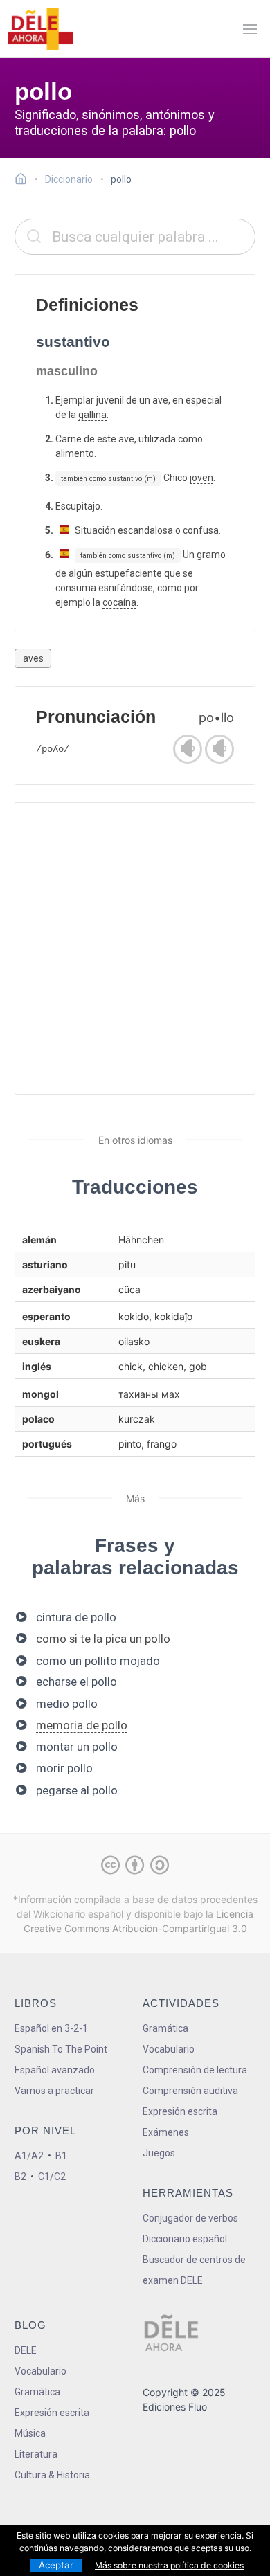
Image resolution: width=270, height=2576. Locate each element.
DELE (26, 2350)
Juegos (159, 2153)
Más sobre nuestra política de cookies (169, 2565)
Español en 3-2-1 (51, 2028)
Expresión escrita (180, 2111)
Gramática (165, 2028)
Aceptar (56, 2565)
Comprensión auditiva (190, 2091)
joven (201, 478)
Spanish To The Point (61, 2049)
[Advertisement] (135, 948)
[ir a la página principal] (40, 29)
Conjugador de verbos (190, 2218)
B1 (61, 2156)
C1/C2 (52, 2177)
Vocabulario (169, 2049)
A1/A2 (29, 2156)
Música (30, 2433)
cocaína (119, 602)
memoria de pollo (82, 1725)
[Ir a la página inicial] (25, 181)
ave (160, 400)
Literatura (36, 2454)
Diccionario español (185, 2239)
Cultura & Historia (52, 2475)
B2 (20, 2177)
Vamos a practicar (54, 2091)
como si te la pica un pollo (103, 1639)
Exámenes (166, 2132)
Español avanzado (55, 2070)
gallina (92, 415)
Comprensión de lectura (195, 2070)
